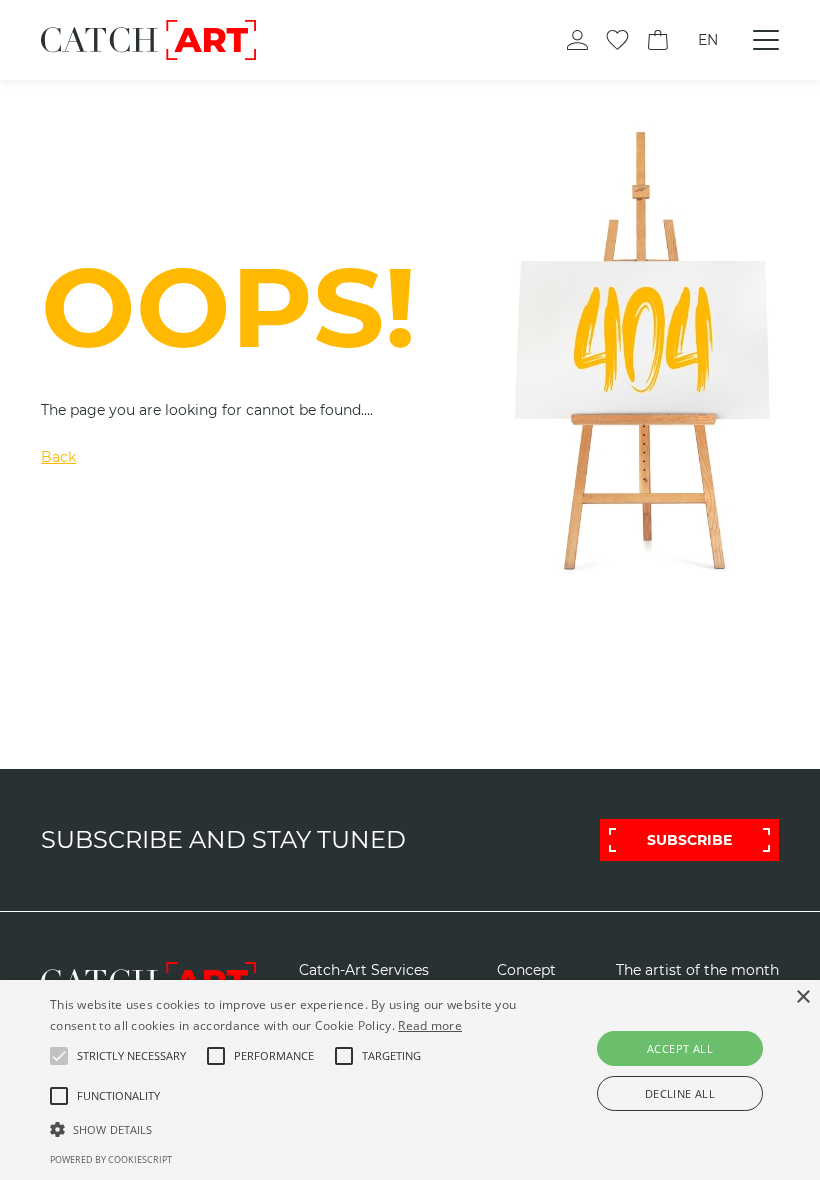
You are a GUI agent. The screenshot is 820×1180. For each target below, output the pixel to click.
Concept (526, 970)
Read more (430, 1025)
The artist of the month (697, 970)
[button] (131, 1056)
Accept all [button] (680, 1048)
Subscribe (689, 840)
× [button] (802, 997)
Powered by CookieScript (111, 1159)
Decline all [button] (680, 1093)
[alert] (410, 1080)
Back (58, 457)
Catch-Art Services (364, 970)
